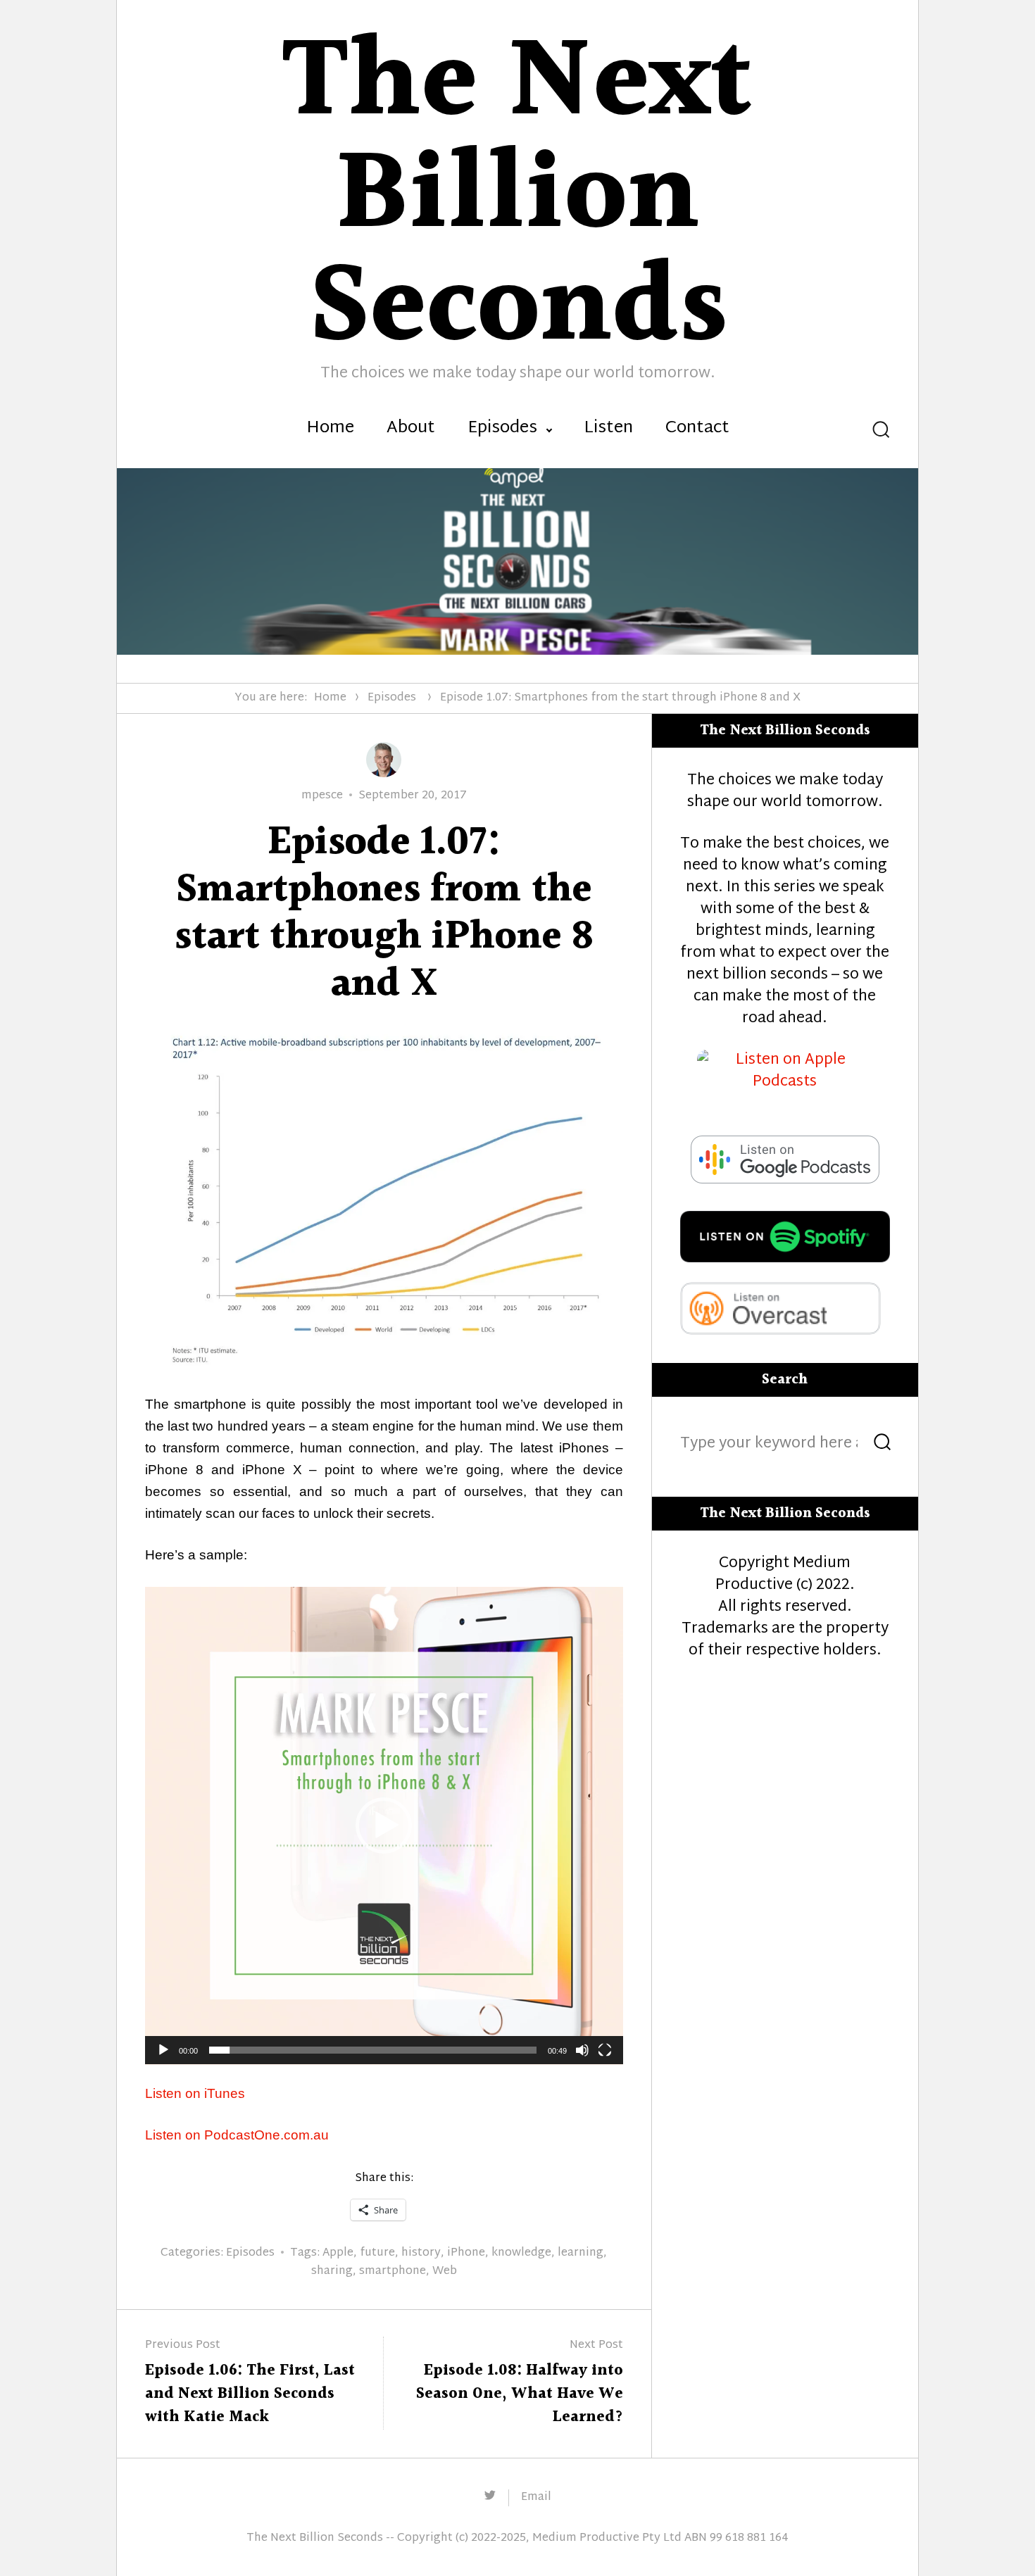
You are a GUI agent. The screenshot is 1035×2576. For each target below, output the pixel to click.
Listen (608, 429)
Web (445, 2272)
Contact (697, 429)
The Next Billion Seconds (315, 2538)
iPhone (466, 2253)
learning (581, 2253)
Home (330, 429)
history (421, 2253)
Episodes (502, 429)
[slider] (373, 2050)
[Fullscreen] (605, 2050)
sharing (332, 2272)
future (377, 2253)
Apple (338, 2253)
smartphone (393, 2272)
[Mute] (582, 2050)
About (411, 429)
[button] (384, 1826)
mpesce (322, 796)
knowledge (521, 2253)
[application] (384, 1826)
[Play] (163, 2050)
